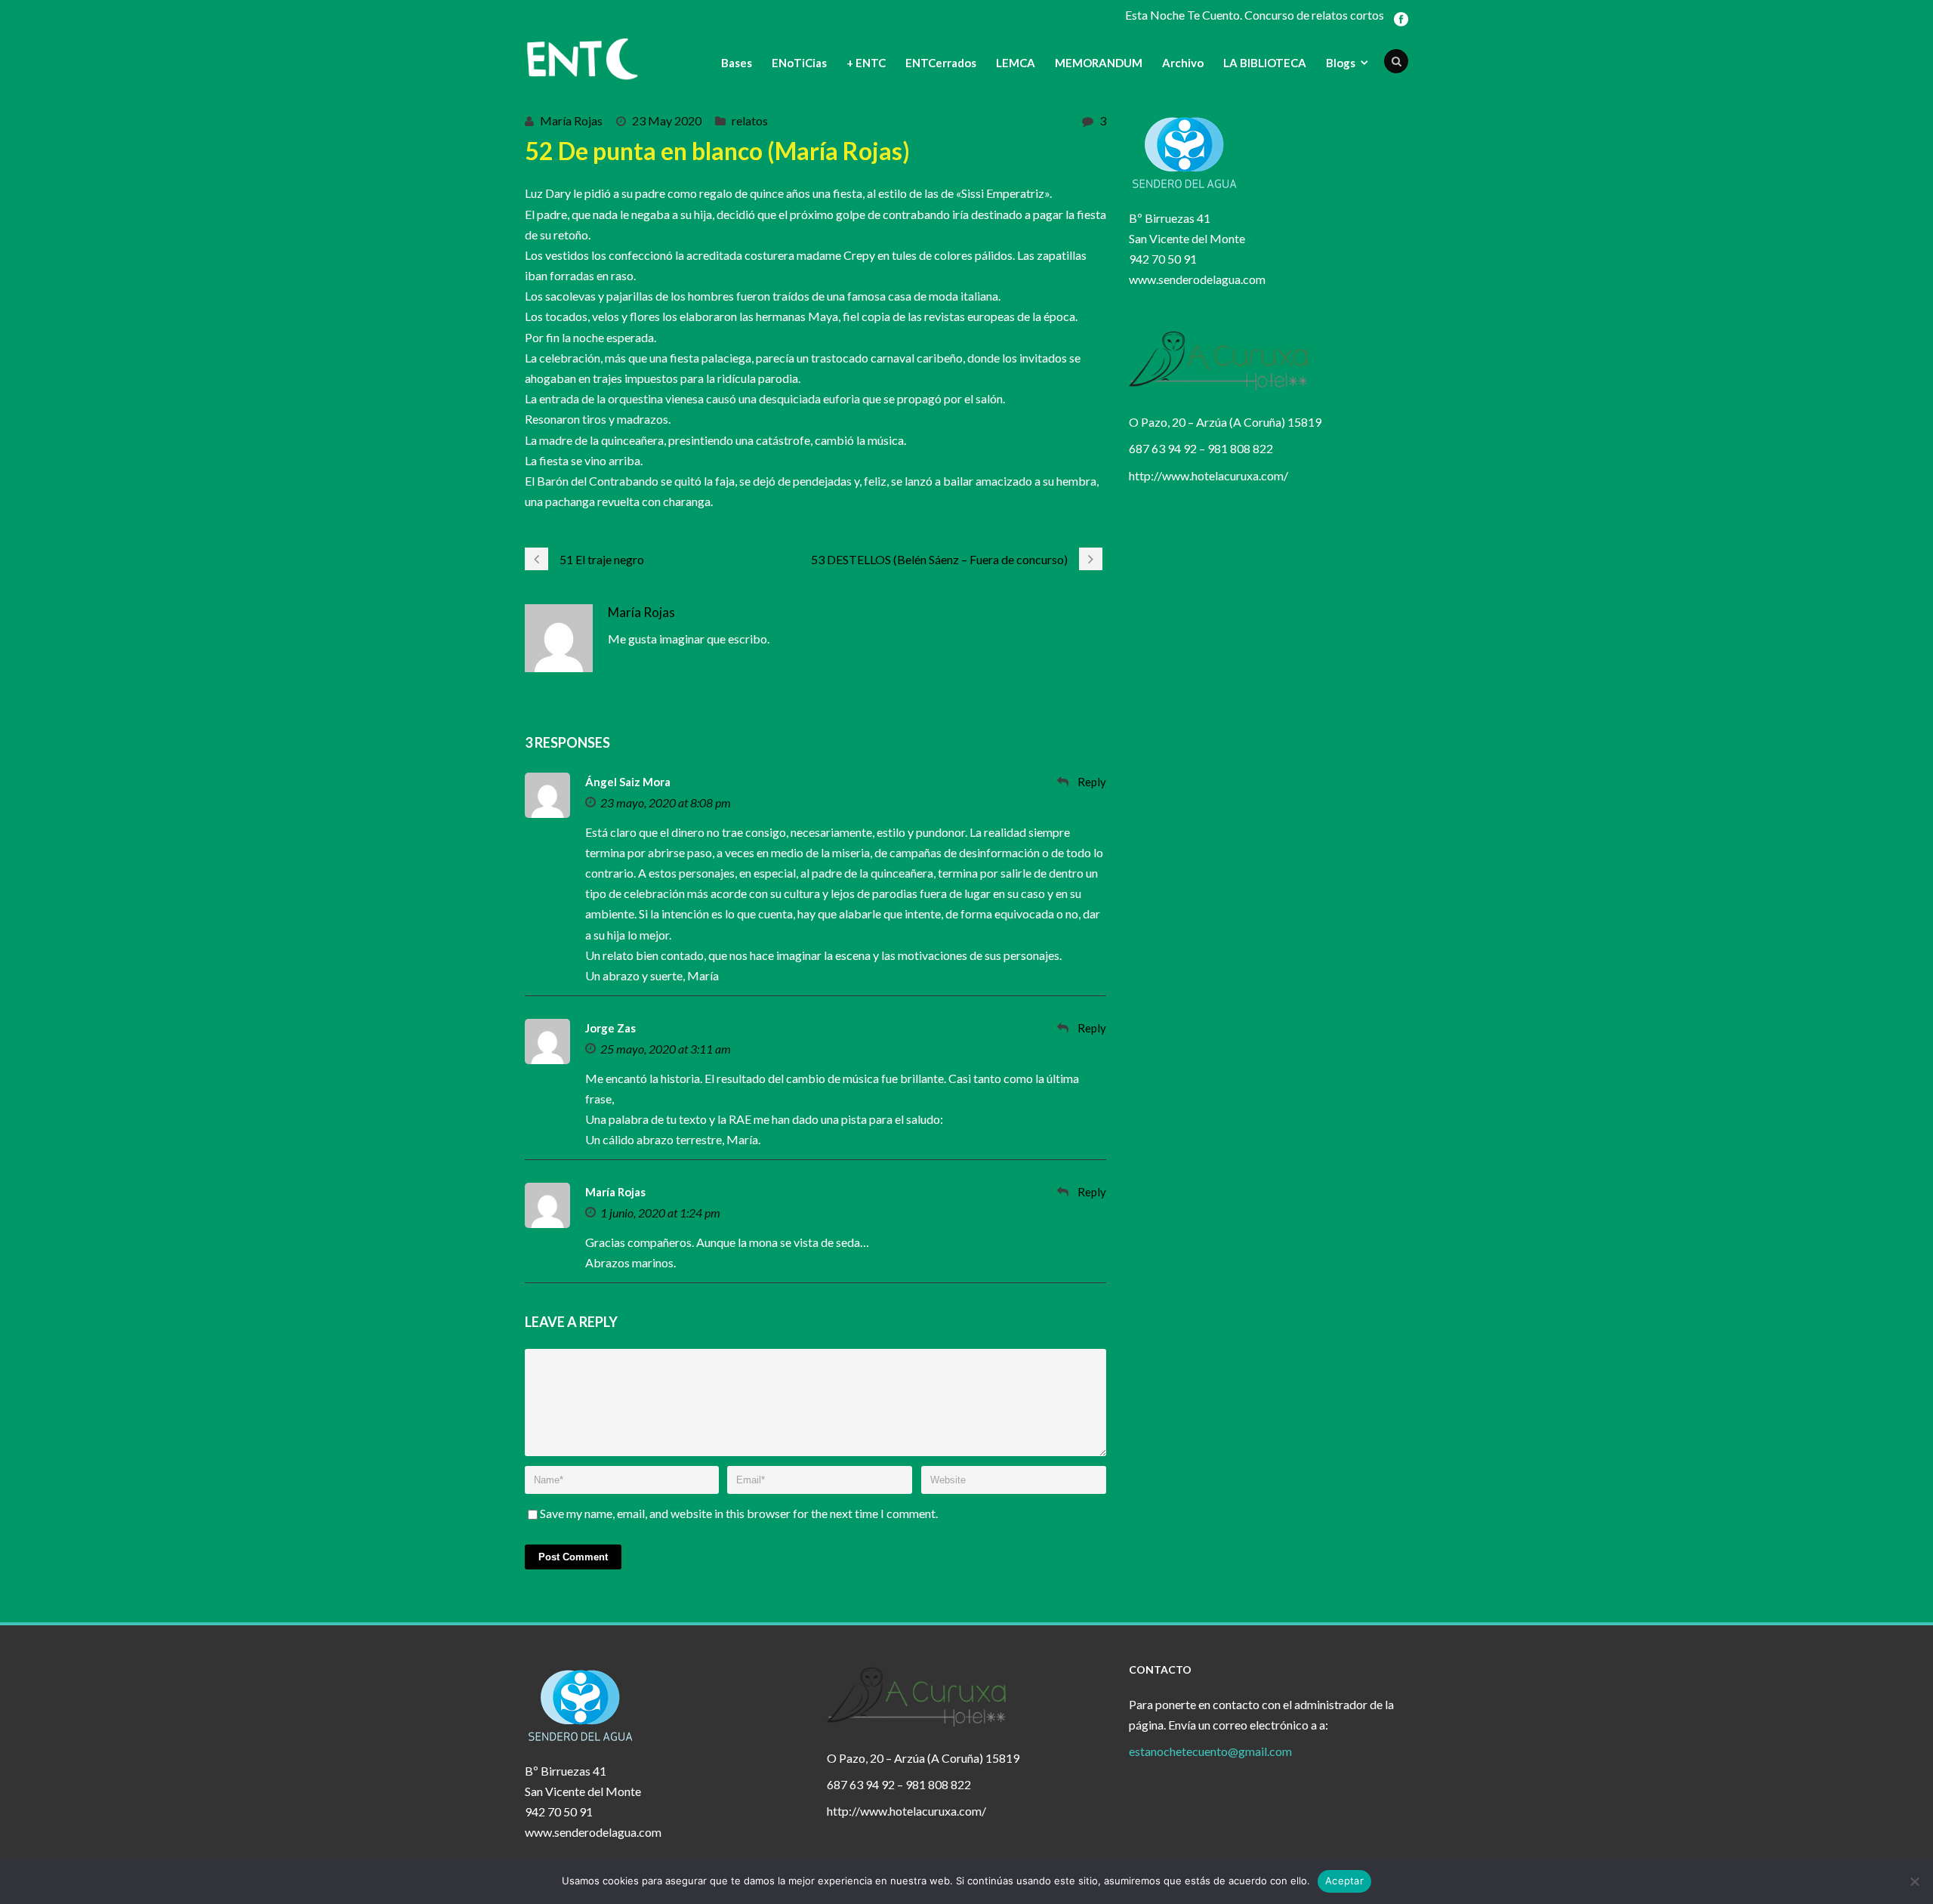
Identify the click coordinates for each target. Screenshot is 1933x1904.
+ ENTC (866, 63)
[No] (1914, 1881)
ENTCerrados (941, 63)
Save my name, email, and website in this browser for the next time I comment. (739, 1513)
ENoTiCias (799, 63)
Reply (1092, 782)
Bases (737, 63)
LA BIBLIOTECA (1265, 63)
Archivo (1183, 63)
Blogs (1341, 63)
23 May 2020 (667, 120)
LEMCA (1016, 63)
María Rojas (571, 120)
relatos (750, 120)
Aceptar (1344, 1881)
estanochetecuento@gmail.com (1210, 1751)
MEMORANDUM (1099, 63)
